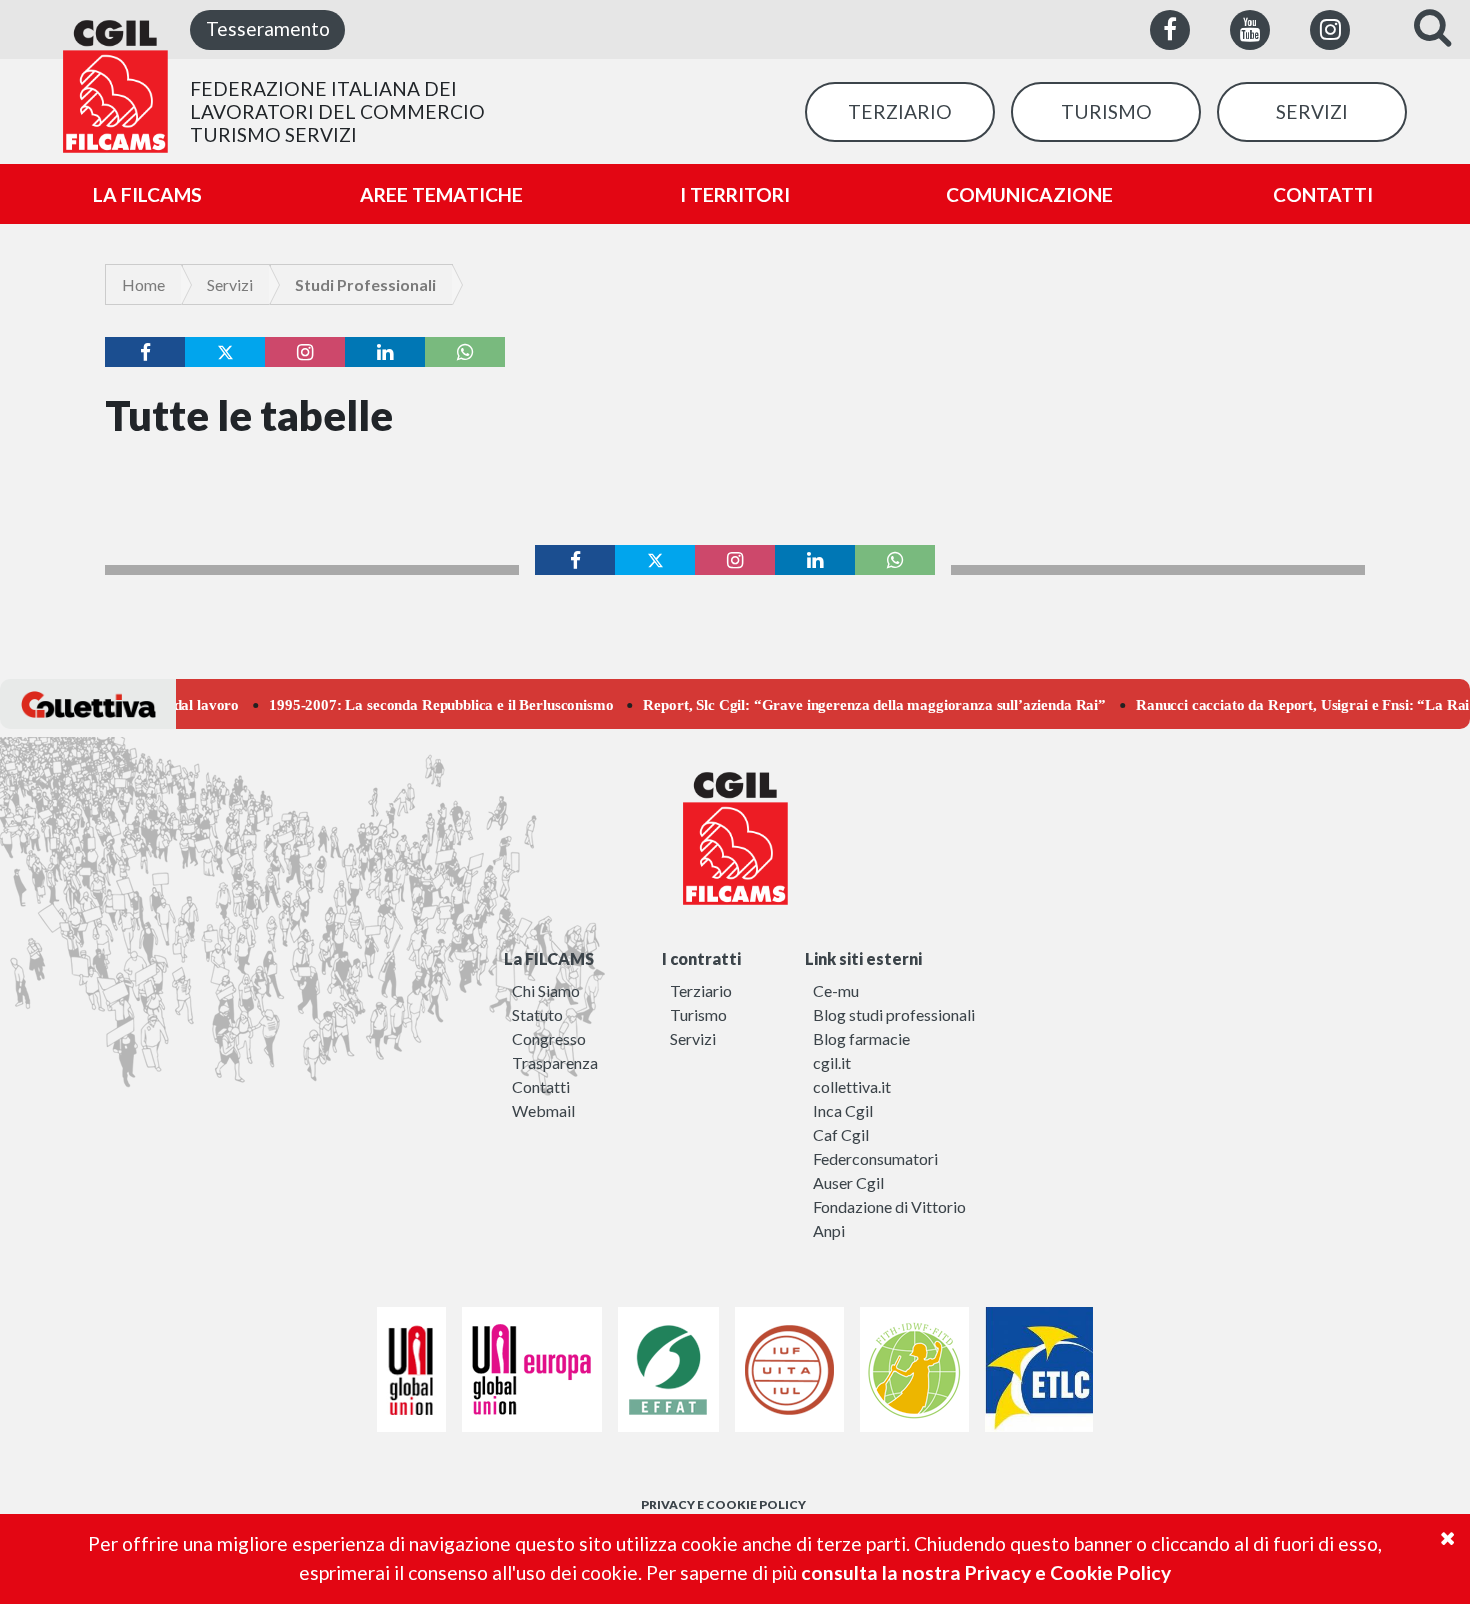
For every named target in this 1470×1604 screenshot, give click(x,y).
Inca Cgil (843, 1110)
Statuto (537, 1014)
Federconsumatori (875, 1158)
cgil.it (832, 1062)
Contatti (541, 1086)
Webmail (543, 1110)
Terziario (701, 990)
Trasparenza (555, 1062)
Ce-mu (836, 990)
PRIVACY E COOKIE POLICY (723, 1504)
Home (143, 284)
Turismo (698, 1014)
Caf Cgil (841, 1134)
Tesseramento (268, 28)
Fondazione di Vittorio (889, 1206)
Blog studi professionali (894, 1014)
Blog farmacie (861, 1038)
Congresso (549, 1038)
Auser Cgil (848, 1182)
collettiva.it (852, 1086)
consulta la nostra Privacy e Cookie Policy (986, 1572)
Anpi (829, 1230)
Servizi (230, 284)
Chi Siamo (546, 990)
